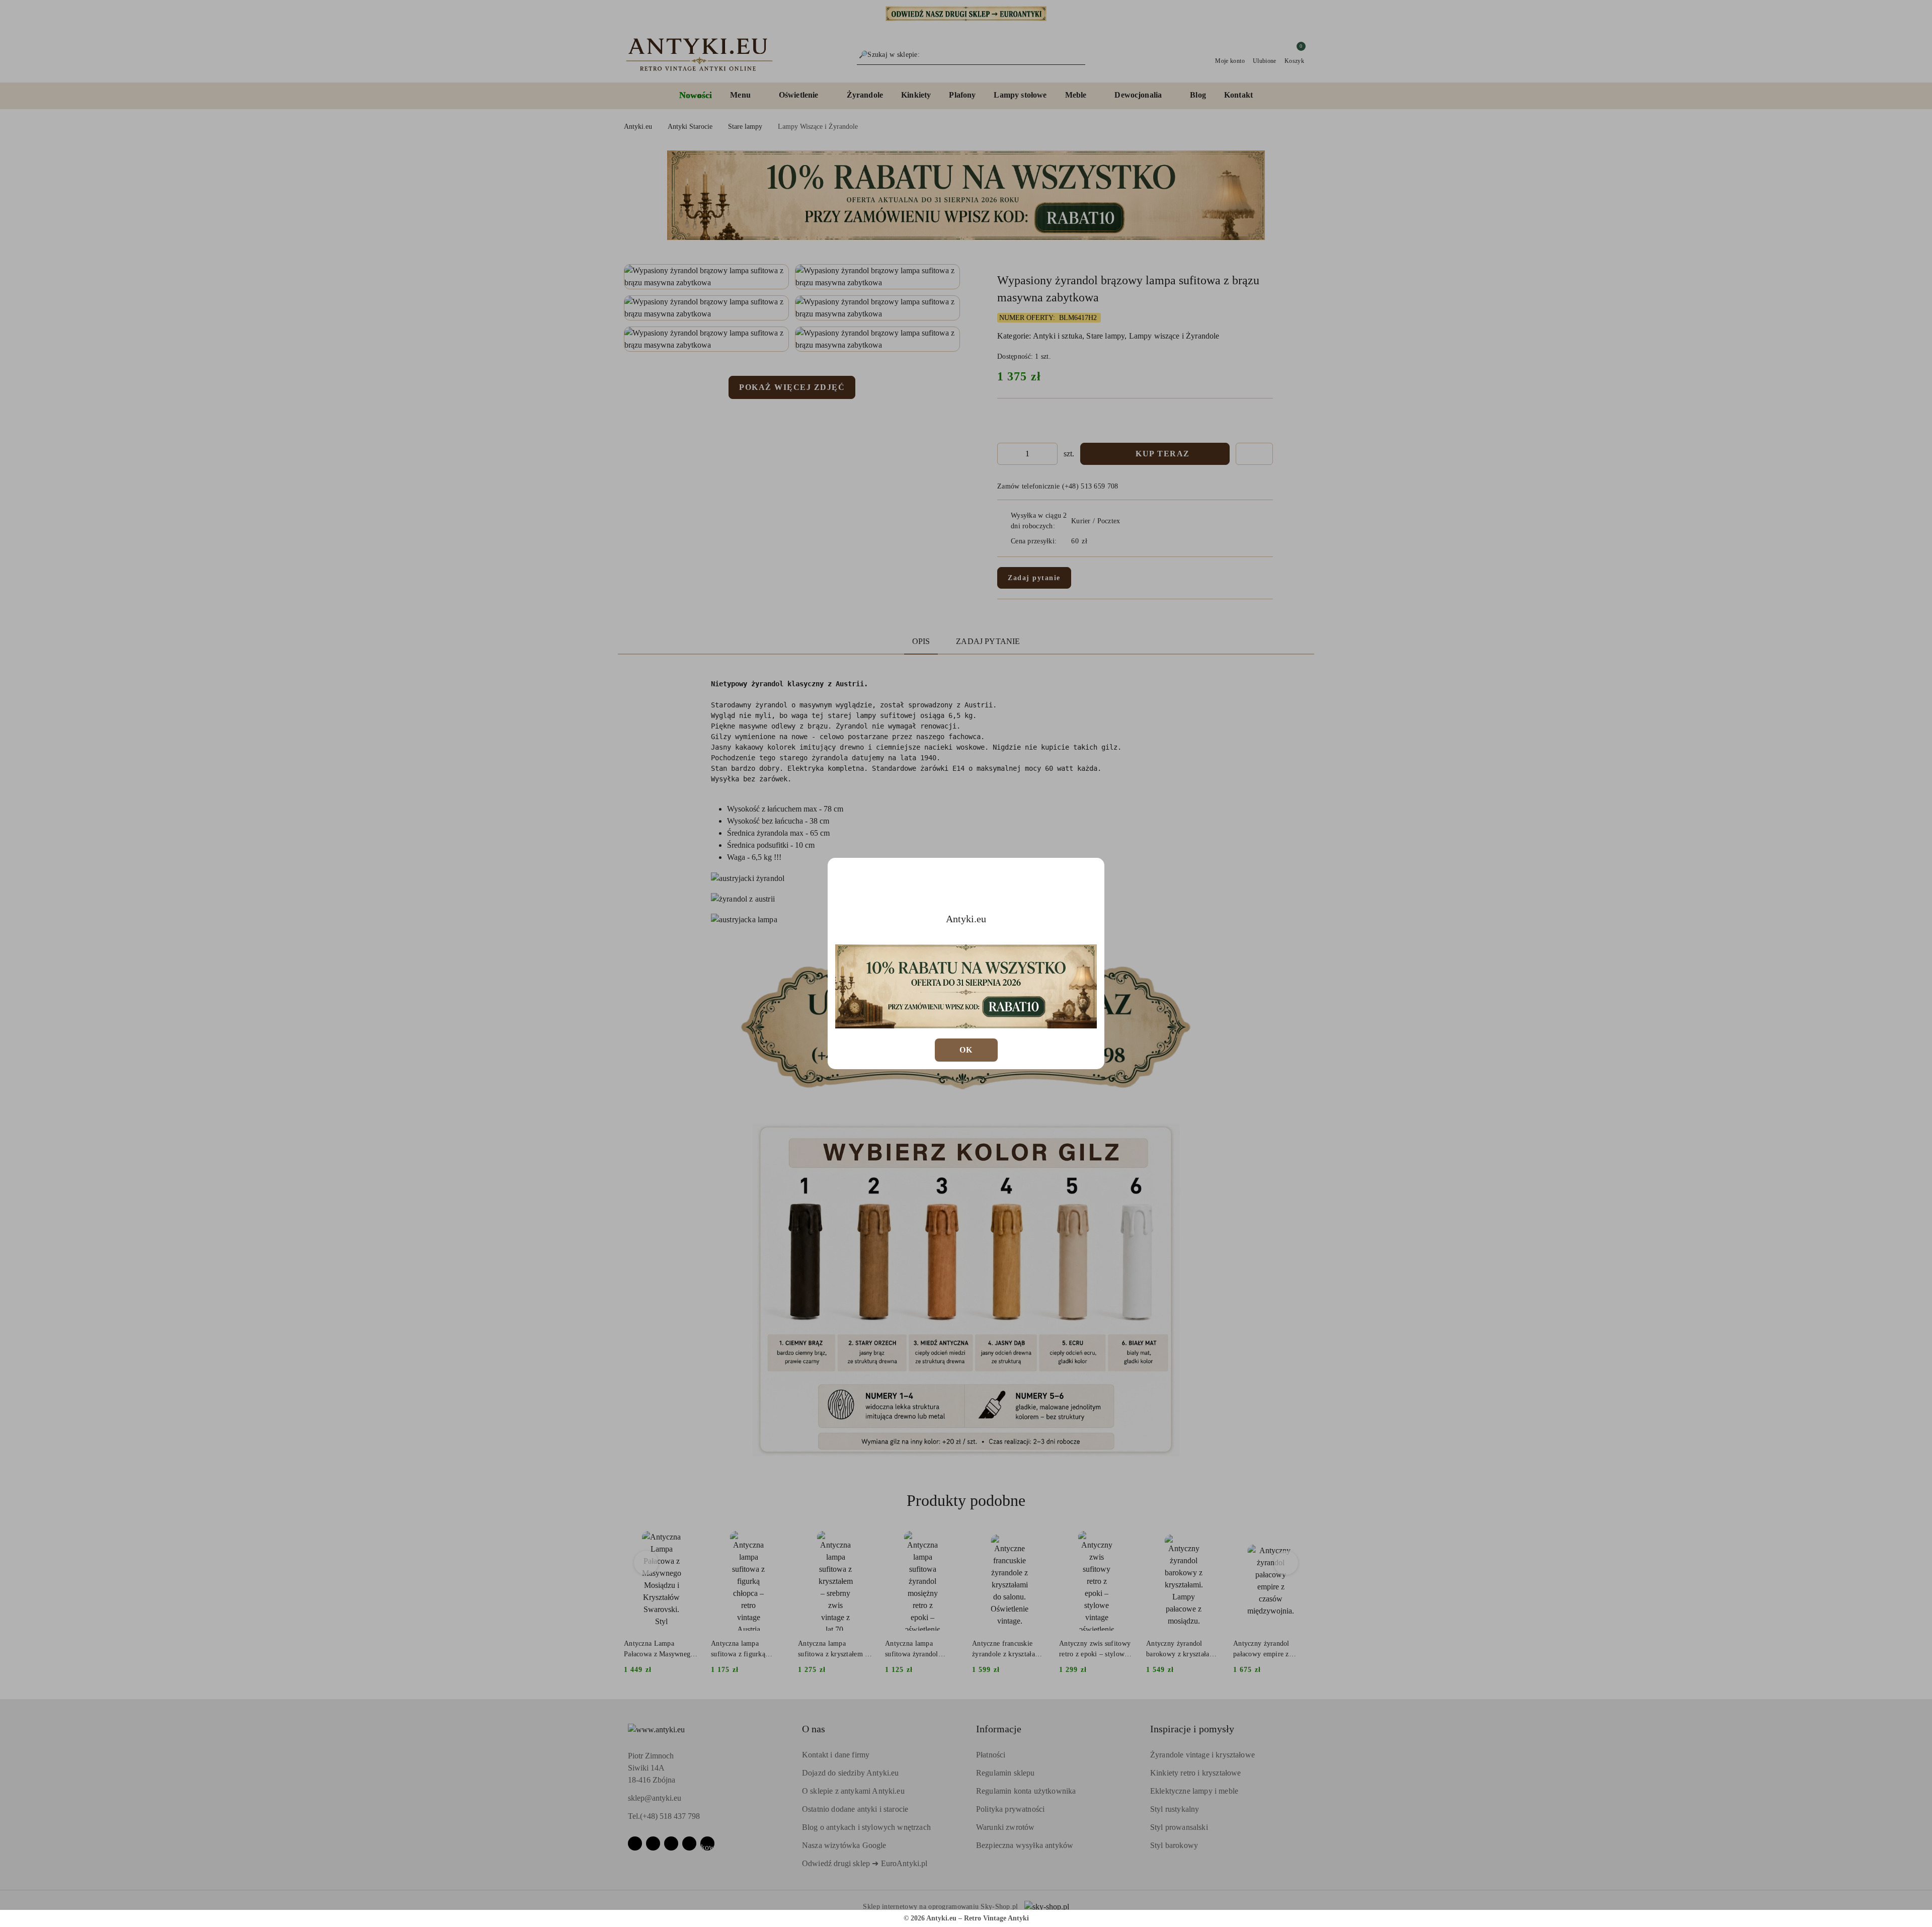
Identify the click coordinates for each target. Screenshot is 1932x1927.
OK (966, 1050)
